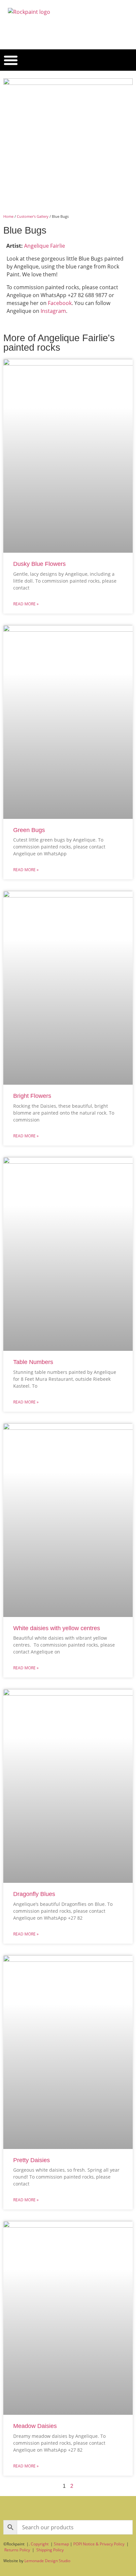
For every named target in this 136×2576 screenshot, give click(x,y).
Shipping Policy (50, 2550)
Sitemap (61, 2544)
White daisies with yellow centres (57, 1628)
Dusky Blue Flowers (39, 564)
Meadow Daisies (35, 2426)
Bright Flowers (32, 1096)
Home (8, 216)
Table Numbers (33, 1362)
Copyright (40, 2544)
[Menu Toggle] (11, 60)
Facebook (60, 303)
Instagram (53, 311)
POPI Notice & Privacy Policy (99, 2544)
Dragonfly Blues (34, 1894)
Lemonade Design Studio (47, 2561)
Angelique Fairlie (45, 246)
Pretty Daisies (32, 2160)
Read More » (26, 604)
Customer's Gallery (33, 216)
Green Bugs (29, 830)
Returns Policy (17, 2550)
